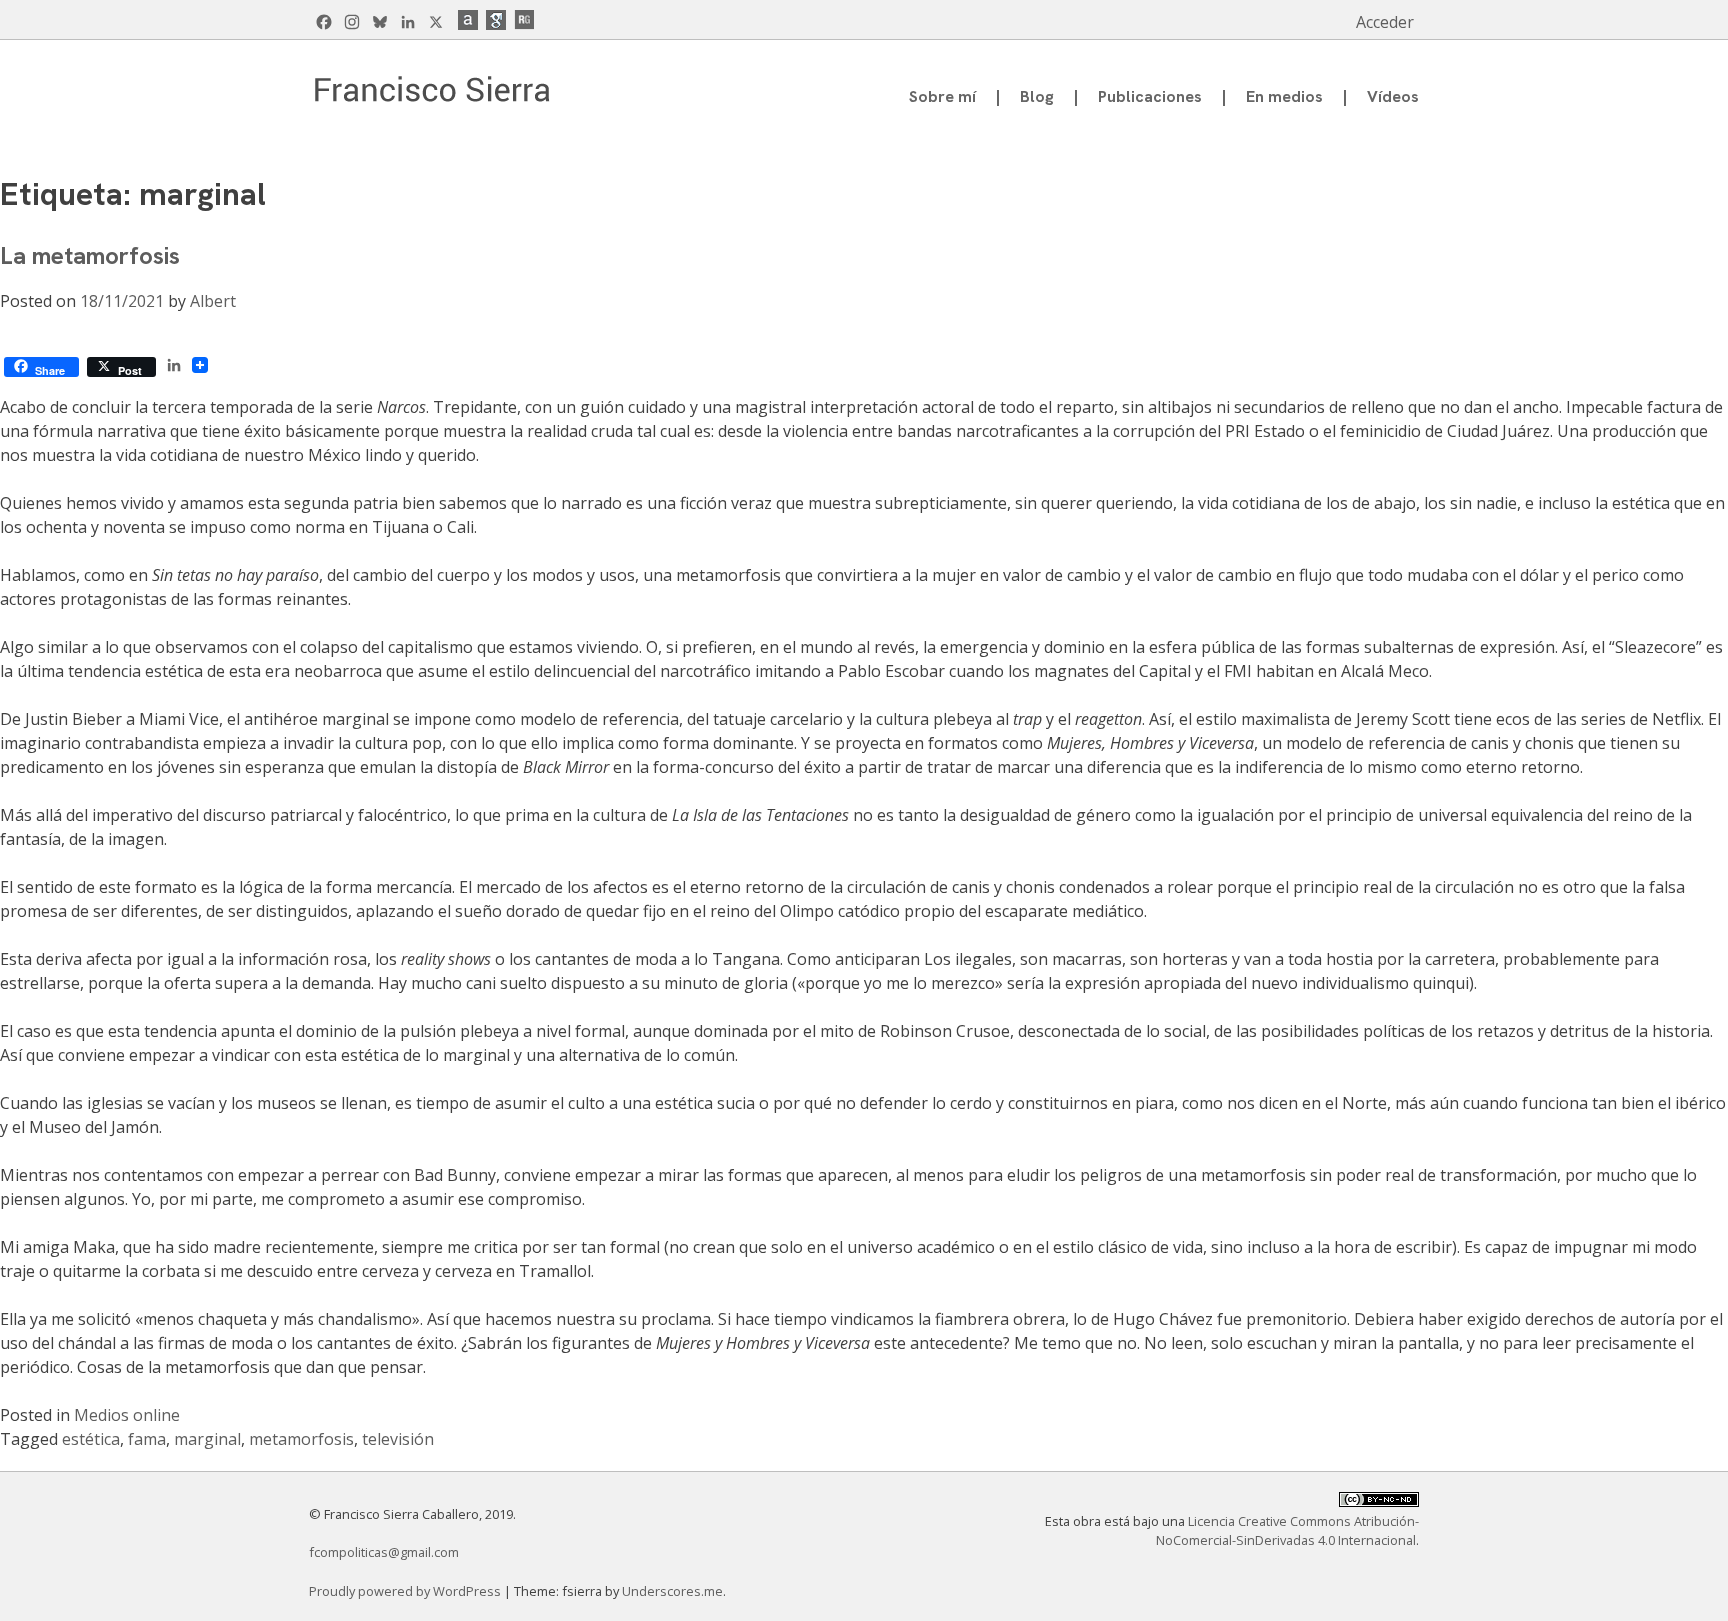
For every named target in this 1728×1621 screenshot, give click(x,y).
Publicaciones (1150, 96)
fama (147, 1439)
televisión (398, 1439)
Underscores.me (672, 1591)
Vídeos (1393, 96)
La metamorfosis (90, 255)
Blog (1037, 96)
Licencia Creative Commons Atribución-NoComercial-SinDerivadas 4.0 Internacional (1287, 1530)
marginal (207, 1439)
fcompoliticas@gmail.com (384, 1552)
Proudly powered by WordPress (406, 1591)
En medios (1284, 96)
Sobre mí (942, 96)
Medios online (127, 1415)
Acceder (1385, 22)
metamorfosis (301, 1439)
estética (91, 1439)
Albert (213, 301)
